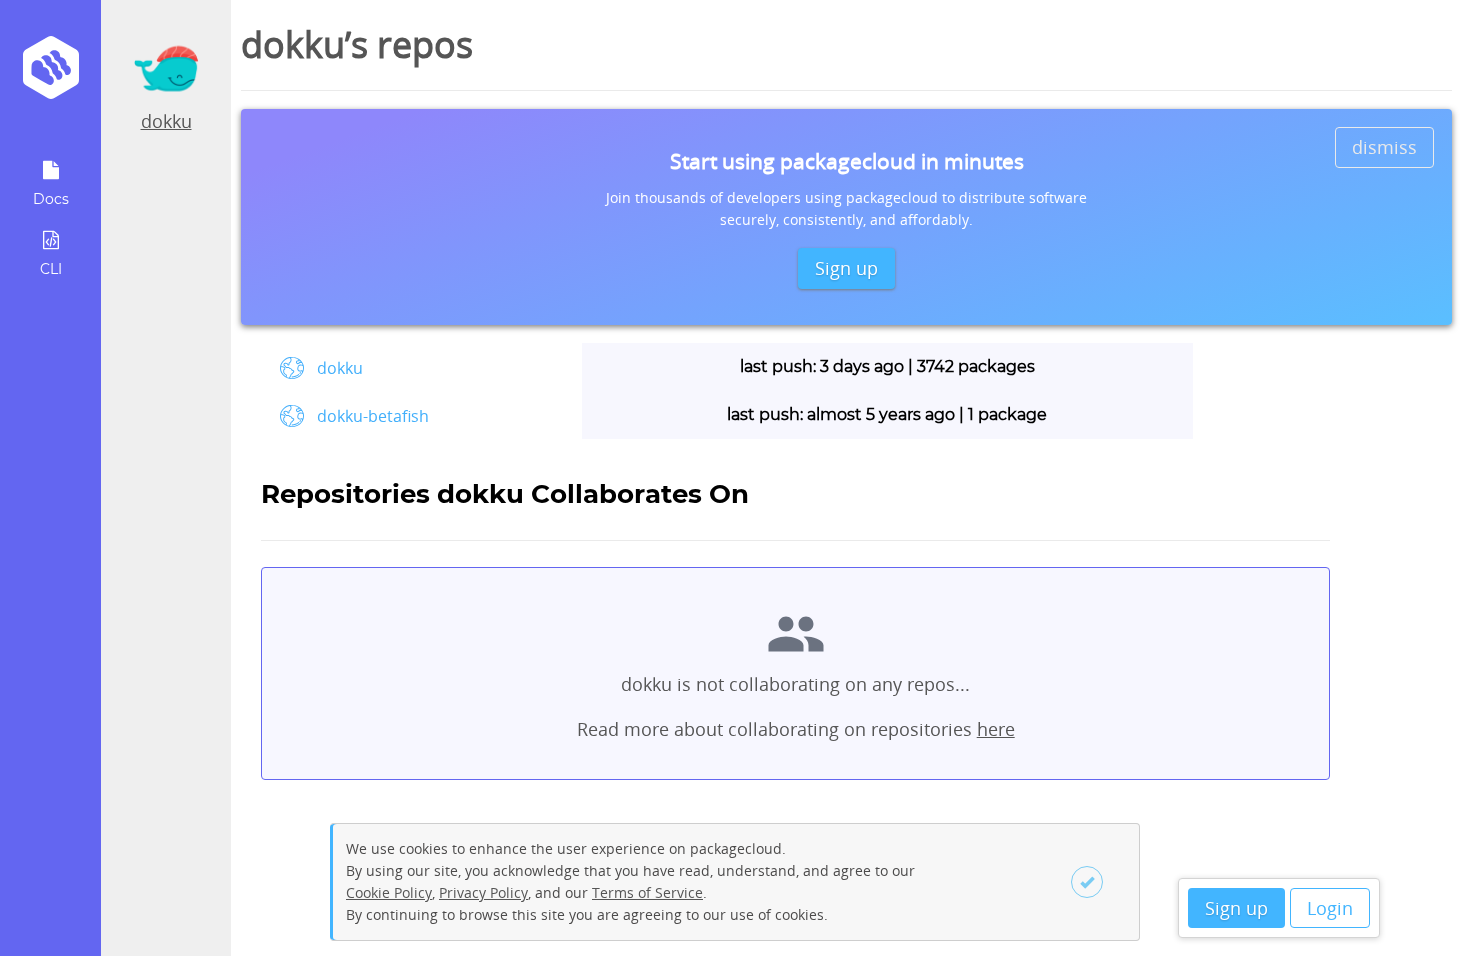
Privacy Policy (483, 892)
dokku (166, 121)
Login (1330, 908)
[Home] (50, 74)
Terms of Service (647, 892)
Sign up (1236, 908)
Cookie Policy (389, 892)
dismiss (1384, 147)
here (996, 729)
